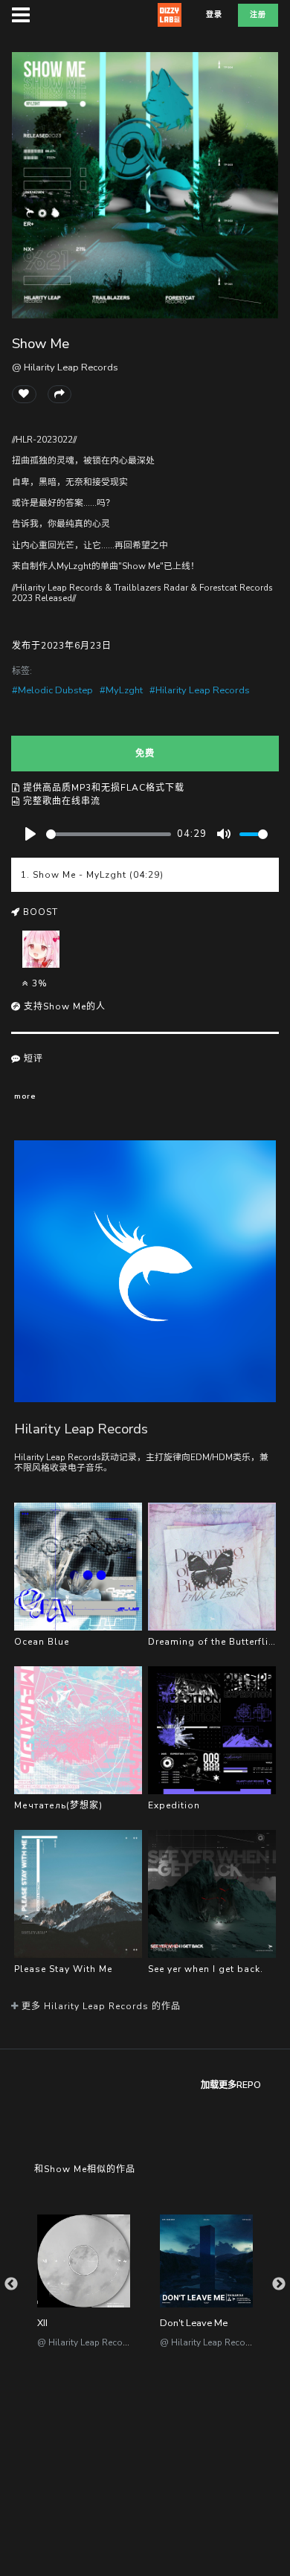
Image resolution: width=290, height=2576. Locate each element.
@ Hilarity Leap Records (65, 367)
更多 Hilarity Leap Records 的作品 (100, 2006)
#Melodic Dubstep (52, 690)
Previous (11, 2284)
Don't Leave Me (194, 2323)
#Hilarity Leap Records (200, 690)
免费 (145, 754)
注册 (258, 15)
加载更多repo (231, 2085)
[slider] (109, 834)
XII (42, 2323)
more (25, 1096)
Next (279, 2284)
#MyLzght (121, 690)
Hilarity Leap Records (81, 1429)
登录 (214, 15)
